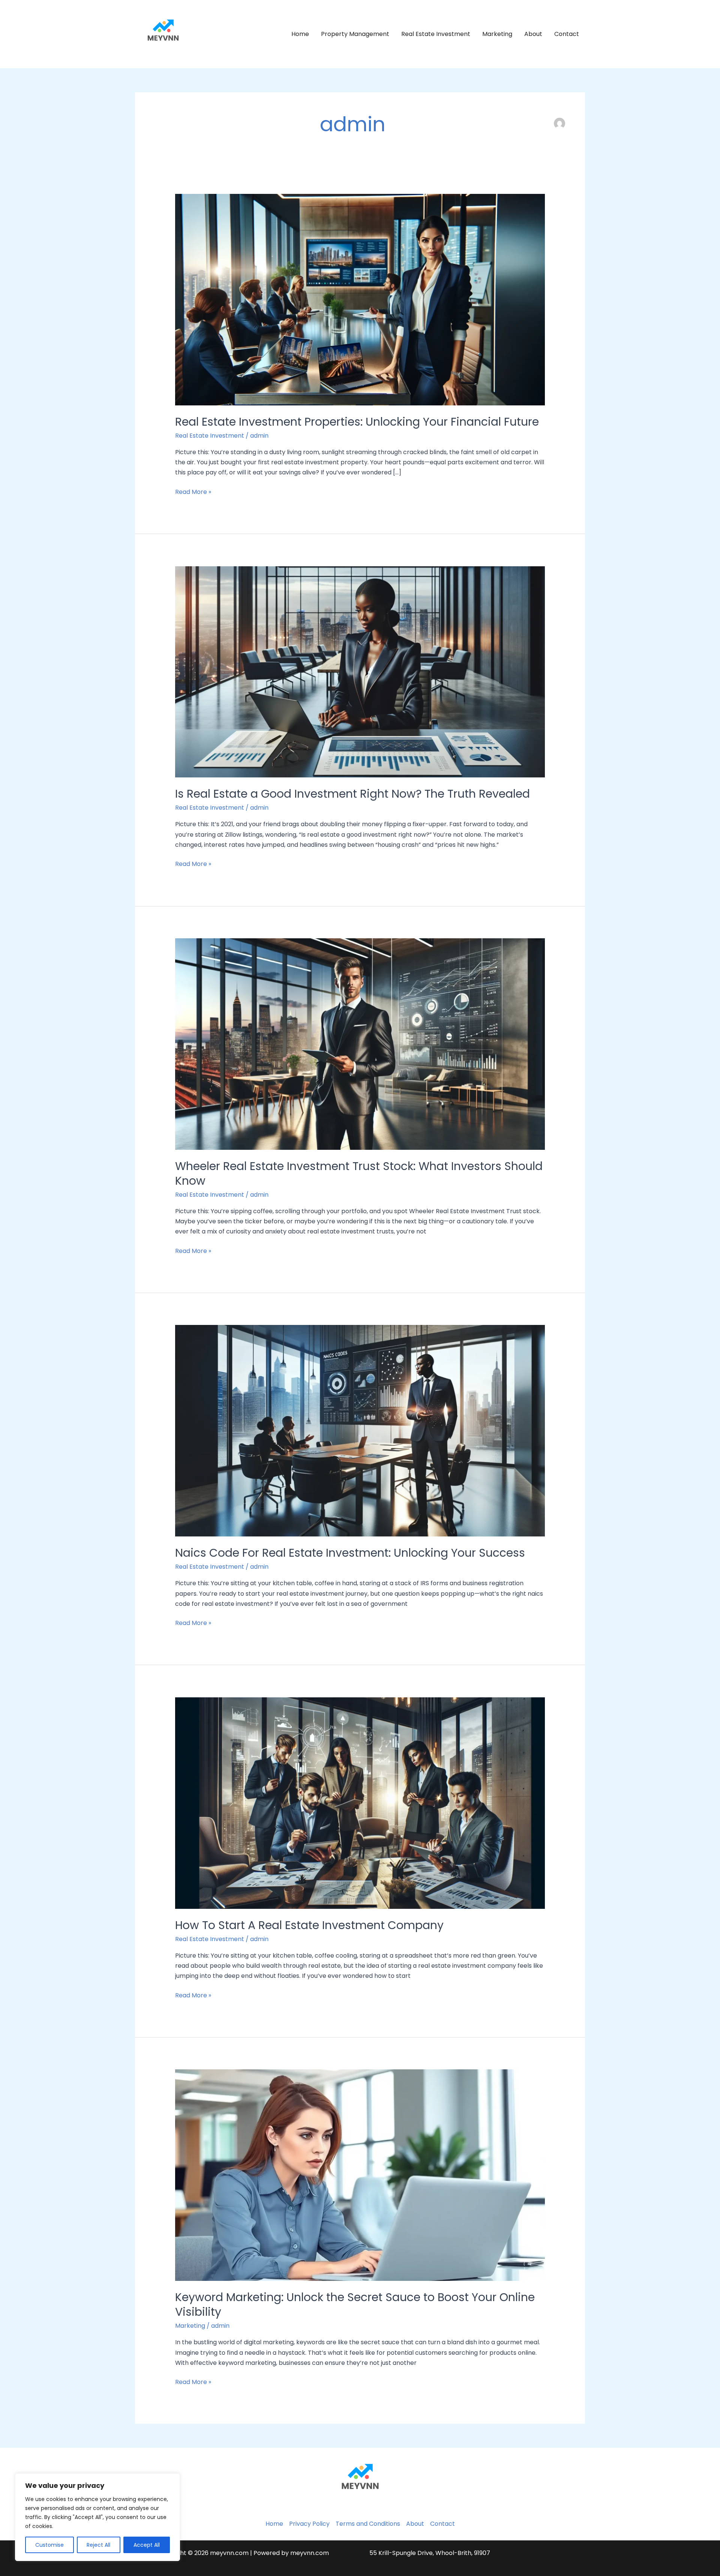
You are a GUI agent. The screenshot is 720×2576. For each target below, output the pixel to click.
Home (300, 34)
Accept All (147, 2545)
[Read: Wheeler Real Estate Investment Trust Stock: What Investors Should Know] (360, 1043)
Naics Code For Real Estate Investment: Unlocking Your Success (350, 1553)
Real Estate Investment (436, 34)
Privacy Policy (309, 2524)
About (533, 34)
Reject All (98, 2545)
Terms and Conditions (368, 2524)
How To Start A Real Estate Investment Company (309, 1925)
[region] (97, 2517)
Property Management (355, 34)
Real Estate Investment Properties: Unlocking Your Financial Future (357, 422)
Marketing (497, 34)
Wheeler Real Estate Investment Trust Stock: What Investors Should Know (359, 1173)
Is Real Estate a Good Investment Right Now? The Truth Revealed (352, 794)
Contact (567, 34)
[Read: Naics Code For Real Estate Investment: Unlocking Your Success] (360, 1431)
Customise (49, 2545)
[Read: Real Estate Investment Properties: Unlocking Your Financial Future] (360, 299)
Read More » (193, 491)
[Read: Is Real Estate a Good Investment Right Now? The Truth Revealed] (360, 671)
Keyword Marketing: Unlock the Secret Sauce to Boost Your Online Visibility (355, 2304)
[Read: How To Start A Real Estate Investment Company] (360, 1803)
